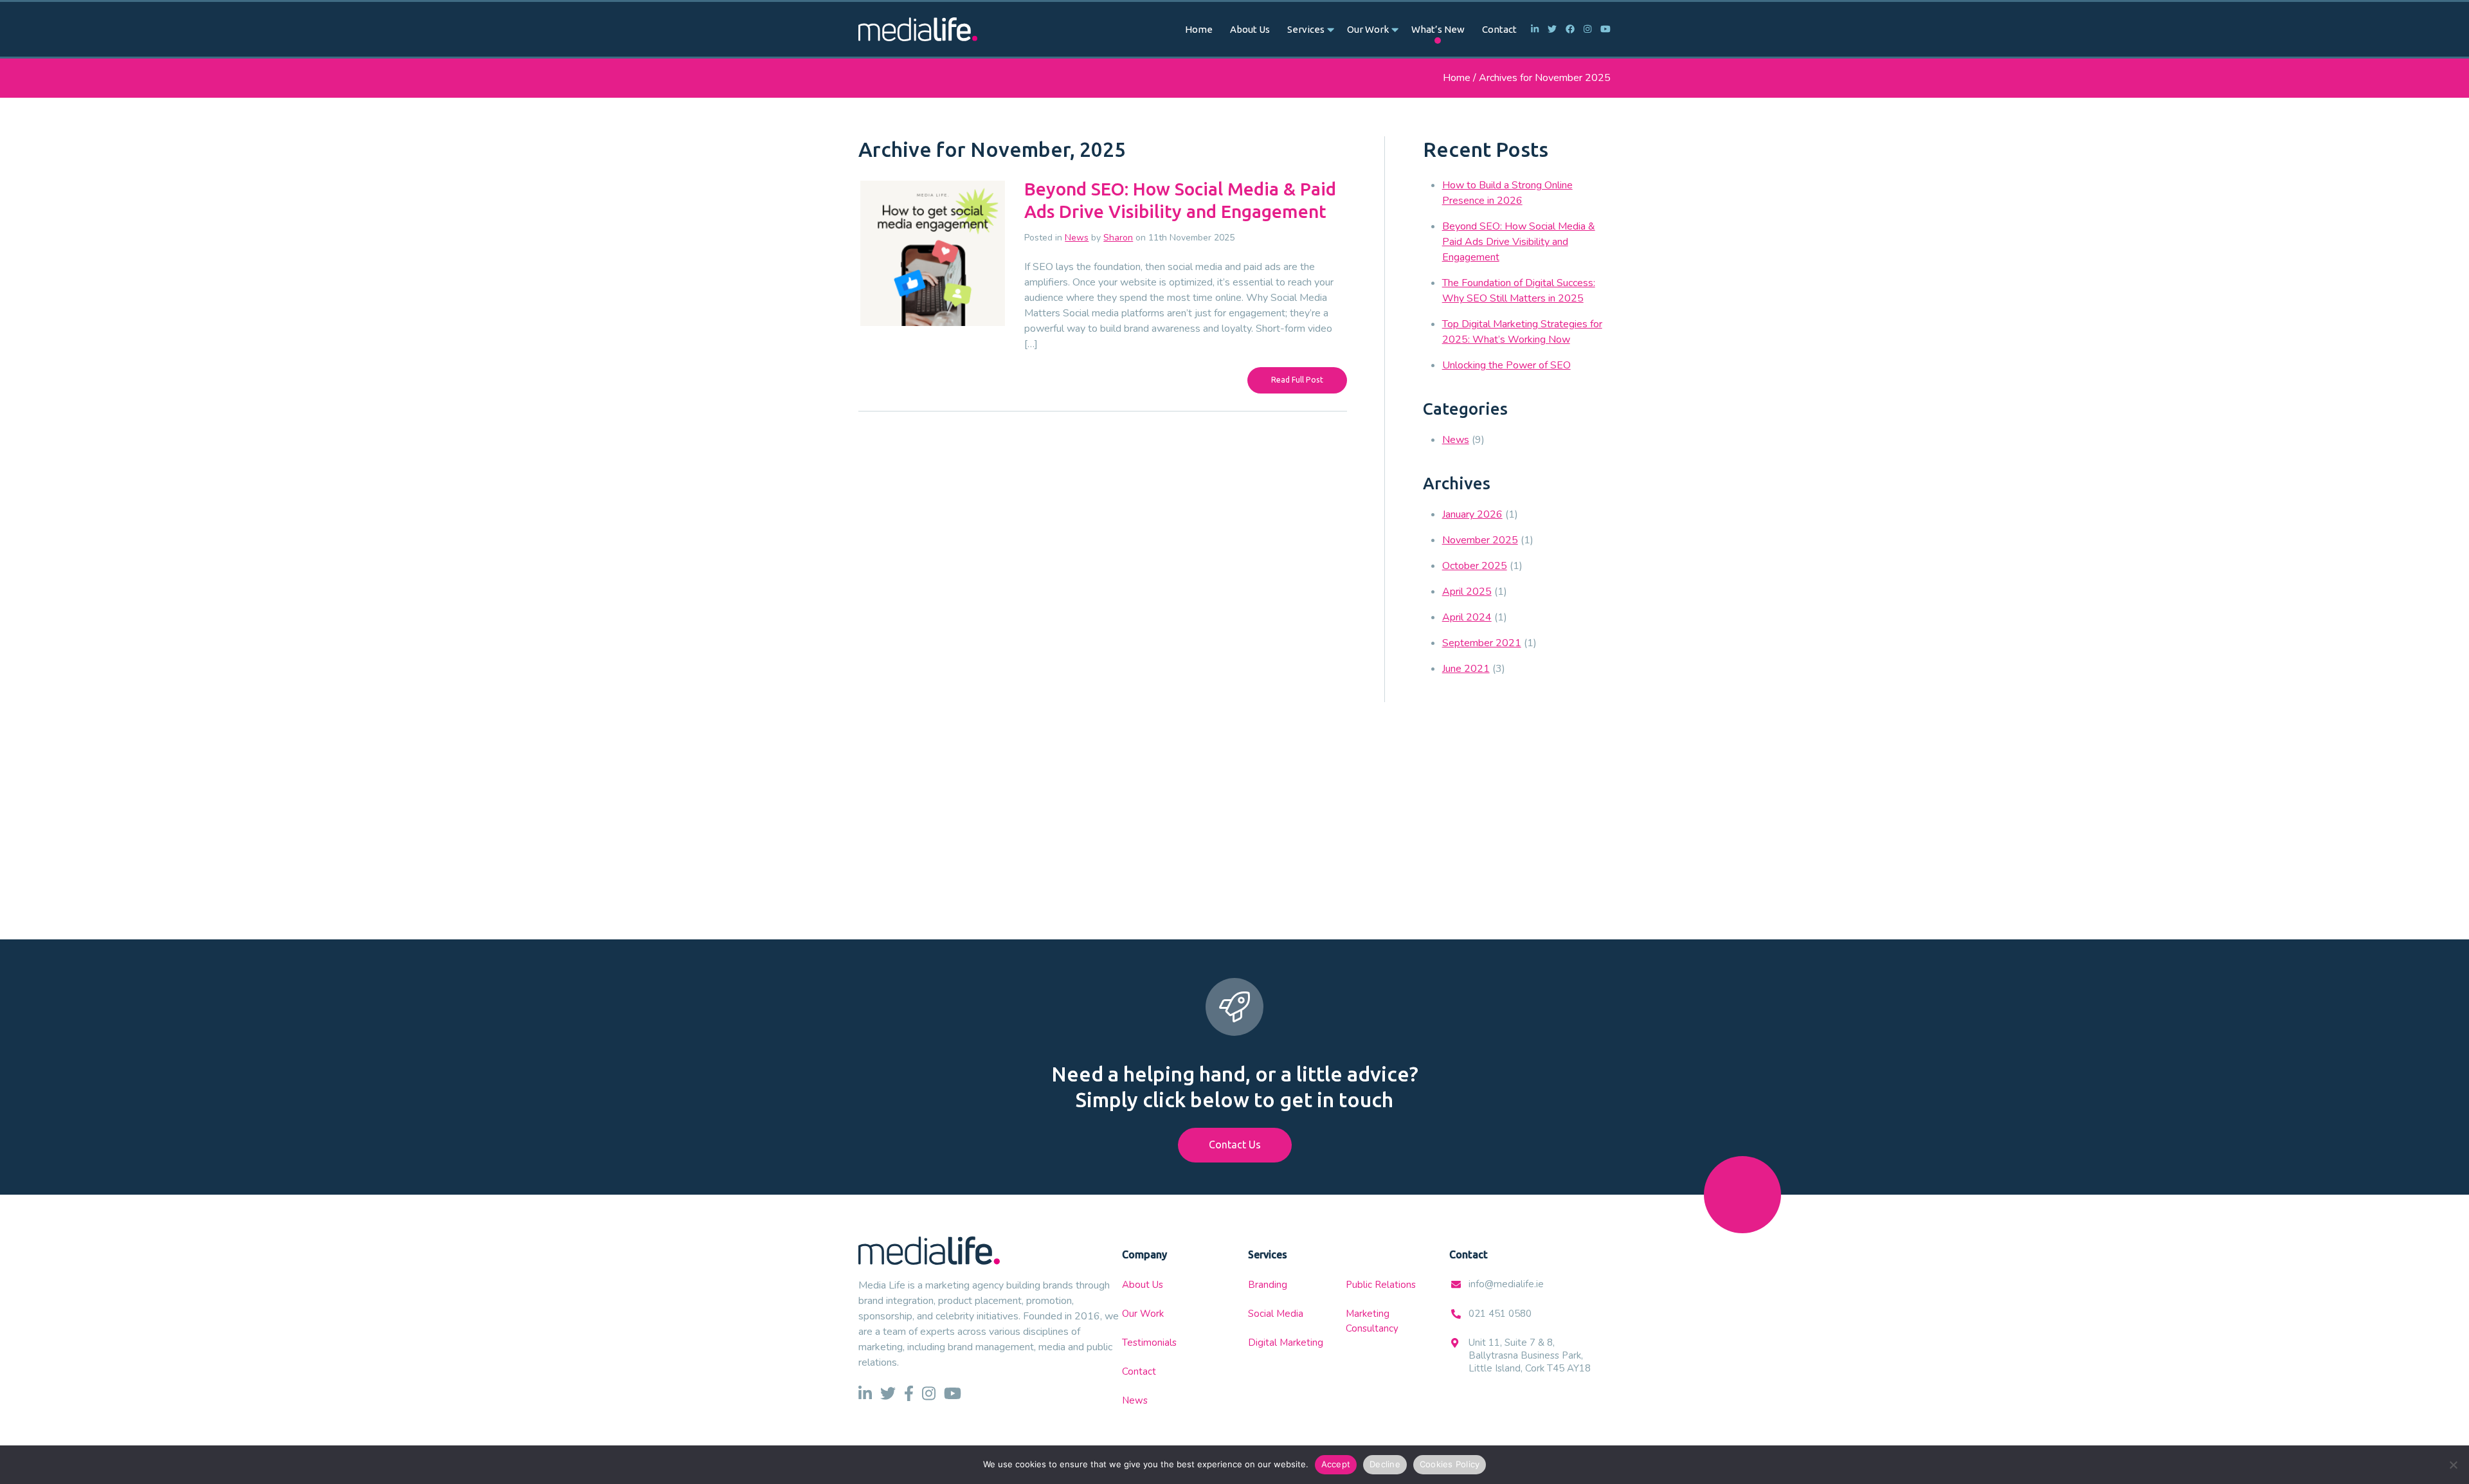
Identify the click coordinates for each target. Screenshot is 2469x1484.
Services (1306, 29)
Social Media (1276, 1314)
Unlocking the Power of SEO (1506, 365)
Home (1199, 29)
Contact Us (1235, 1145)
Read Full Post (1297, 380)
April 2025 (1467, 592)
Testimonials (1149, 1343)
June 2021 (1466, 669)
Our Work (1368, 29)
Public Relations (1381, 1285)
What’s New (1438, 29)
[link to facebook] (1567, 29)
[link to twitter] (1549, 29)
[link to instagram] (1584, 29)
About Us (1250, 29)
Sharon (1118, 238)
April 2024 (1467, 617)
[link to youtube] (1602, 29)
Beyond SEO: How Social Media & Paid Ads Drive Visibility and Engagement (1519, 242)
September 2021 (1482, 643)
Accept (1336, 1464)
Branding (1268, 1285)
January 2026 (1472, 514)
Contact (1499, 29)
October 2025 (1475, 566)
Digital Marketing (1286, 1343)
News (1077, 238)
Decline (1385, 1464)
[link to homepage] (918, 29)
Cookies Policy (1450, 1464)
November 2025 (1480, 540)
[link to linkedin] (1532, 29)
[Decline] (2453, 1465)
